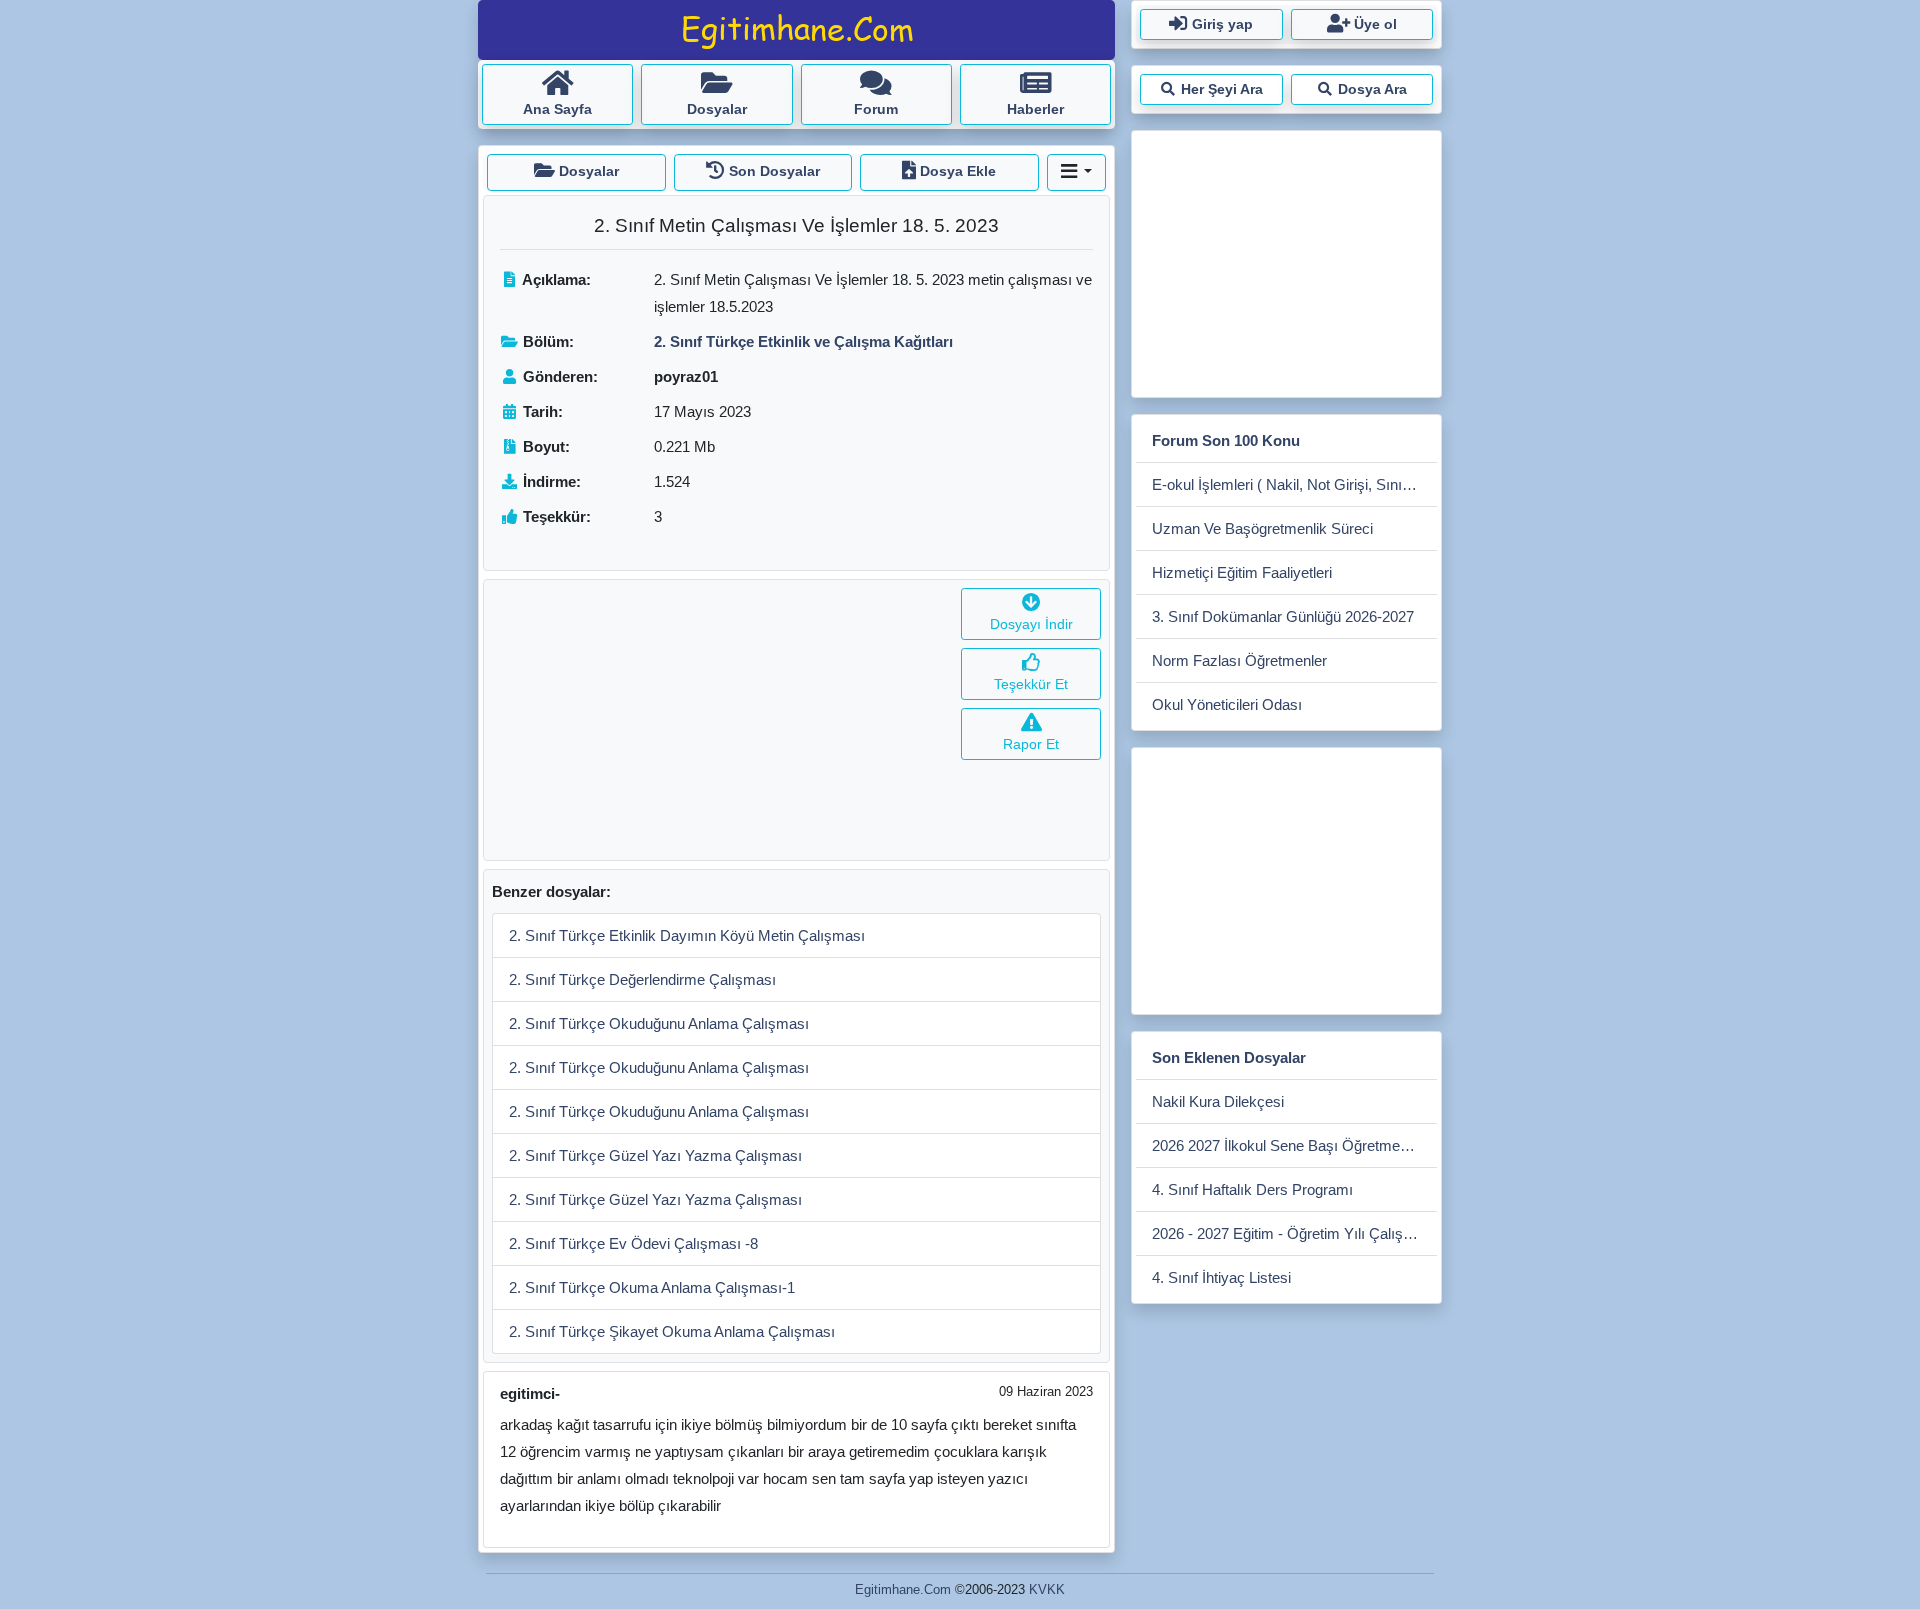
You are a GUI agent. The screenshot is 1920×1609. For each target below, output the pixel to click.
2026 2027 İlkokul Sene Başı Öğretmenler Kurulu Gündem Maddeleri (1294, 1145)
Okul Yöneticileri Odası (1227, 704)
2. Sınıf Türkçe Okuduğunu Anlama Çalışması (659, 1023)
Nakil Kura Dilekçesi (1218, 1101)
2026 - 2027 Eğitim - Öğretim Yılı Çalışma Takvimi (1294, 1233)
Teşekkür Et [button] (1031, 684)
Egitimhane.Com (903, 1589)
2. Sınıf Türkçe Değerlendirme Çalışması (642, 979)
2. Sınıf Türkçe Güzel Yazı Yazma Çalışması (655, 1155)
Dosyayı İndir (1031, 624)
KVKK (1047, 1589)
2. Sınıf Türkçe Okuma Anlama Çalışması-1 (652, 1287)
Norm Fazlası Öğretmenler (1239, 660)
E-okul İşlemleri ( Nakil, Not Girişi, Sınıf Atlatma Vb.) (1294, 484)
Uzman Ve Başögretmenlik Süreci (1262, 528)
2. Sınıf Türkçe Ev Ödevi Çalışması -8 (633, 1243)
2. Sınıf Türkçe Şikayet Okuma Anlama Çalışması (672, 1331)
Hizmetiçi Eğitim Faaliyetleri (1242, 572)
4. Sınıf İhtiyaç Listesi (1221, 1277)
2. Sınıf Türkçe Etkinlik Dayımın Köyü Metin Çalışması (687, 935)
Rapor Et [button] (1031, 744)
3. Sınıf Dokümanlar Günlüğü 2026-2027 (1283, 616)
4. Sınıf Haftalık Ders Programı (1252, 1189)
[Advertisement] (718, 720)
